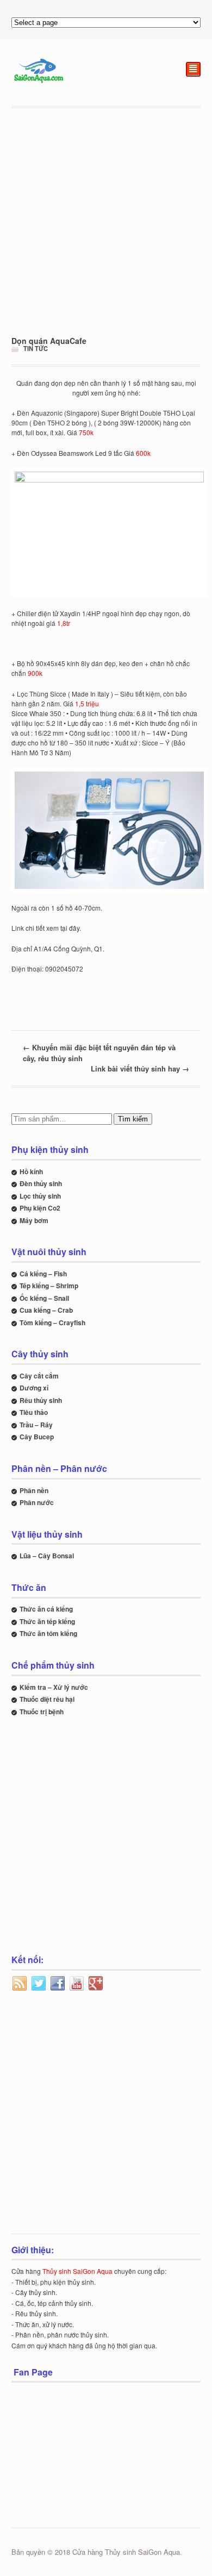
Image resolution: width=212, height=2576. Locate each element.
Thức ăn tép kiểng (47, 1621)
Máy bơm (34, 1220)
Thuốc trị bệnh (42, 1712)
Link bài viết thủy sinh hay (140, 1068)
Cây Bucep (37, 1437)
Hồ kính (31, 1171)
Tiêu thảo (34, 1412)
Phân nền (34, 1490)
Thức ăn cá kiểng (46, 1609)
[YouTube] (77, 1984)
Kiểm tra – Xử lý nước (54, 1687)
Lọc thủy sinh (40, 1196)
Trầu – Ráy (36, 1425)
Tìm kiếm (133, 1119)
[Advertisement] (106, 222)
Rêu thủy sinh (41, 1400)
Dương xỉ (34, 1388)
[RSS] (20, 1984)
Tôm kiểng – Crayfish (52, 1323)
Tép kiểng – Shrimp (49, 1286)
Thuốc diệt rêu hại (47, 1699)
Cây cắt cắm (39, 1376)
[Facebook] (58, 1984)
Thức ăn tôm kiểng (48, 1633)
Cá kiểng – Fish (43, 1274)
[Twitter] (39, 1984)
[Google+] (96, 1984)
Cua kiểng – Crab (46, 1310)
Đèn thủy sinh (41, 1183)
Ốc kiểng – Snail (44, 1298)
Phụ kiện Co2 (40, 1208)
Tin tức (36, 348)
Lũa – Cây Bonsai (47, 1556)
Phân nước (37, 1502)
